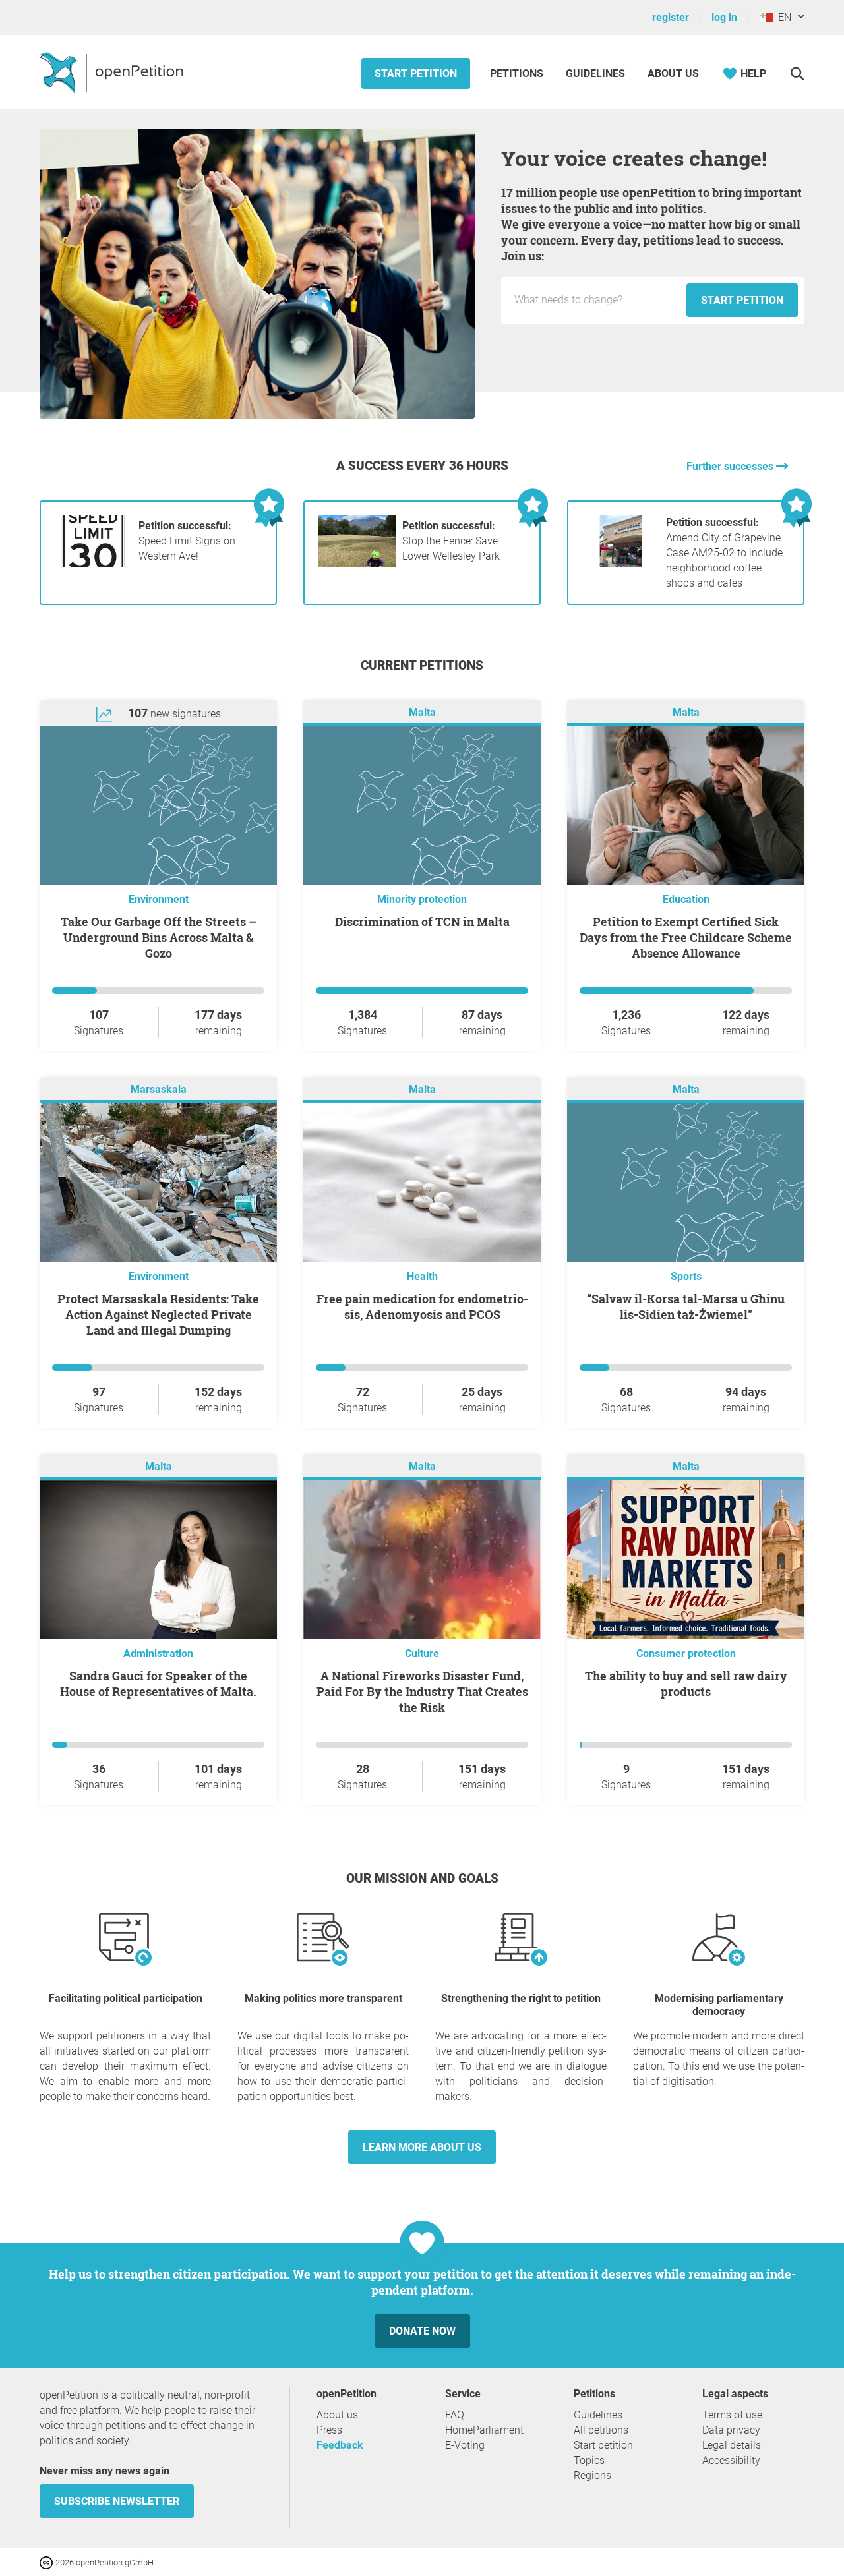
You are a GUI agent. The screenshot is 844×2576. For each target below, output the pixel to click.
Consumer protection (686, 1654)
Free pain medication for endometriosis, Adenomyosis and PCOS (422, 1306)
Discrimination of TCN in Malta (422, 922)
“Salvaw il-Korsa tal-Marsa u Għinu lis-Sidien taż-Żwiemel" (686, 1306)
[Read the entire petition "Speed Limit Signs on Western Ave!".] (93, 563)
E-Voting (465, 2445)
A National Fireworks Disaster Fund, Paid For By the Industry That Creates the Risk (422, 1691)
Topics (589, 2460)
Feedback (340, 2445)
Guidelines (595, 73)
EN (782, 17)
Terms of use (732, 2415)
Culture (422, 1654)
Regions (592, 2475)
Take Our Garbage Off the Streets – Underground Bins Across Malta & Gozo (159, 937)
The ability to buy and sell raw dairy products (686, 1683)
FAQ (455, 2415)
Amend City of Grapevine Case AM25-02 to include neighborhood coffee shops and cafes (724, 553)
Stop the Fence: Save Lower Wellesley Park (451, 541)
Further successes (731, 466)
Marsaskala (159, 1089)
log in (724, 17)
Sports (686, 1276)
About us (673, 73)
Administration (158, 1654)
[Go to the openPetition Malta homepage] (113, 72)
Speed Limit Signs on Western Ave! (187, 541)
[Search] (797, 73)
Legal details (732, 2445)
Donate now (422, 2331)
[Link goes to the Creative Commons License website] (47, 2562)
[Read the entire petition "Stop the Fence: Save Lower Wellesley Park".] (357, 563)
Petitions (518, 73)
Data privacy (731, 2430)
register (671, 17)
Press (329, 2430)
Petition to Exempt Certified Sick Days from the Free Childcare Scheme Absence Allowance (686, 937)
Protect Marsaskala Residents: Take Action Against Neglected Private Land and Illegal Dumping (158, 1314)
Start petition (416, 73)
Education (686, 899)
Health (422, 1276)
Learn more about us (422, 2147)
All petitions (601, 2430)
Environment (159, 899)
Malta (422, 712)
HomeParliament (484, 2430)
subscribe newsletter (117, 2501)
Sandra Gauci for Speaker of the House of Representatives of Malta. (158, 1683)
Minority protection (422, 899)
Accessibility (731, 2460)
